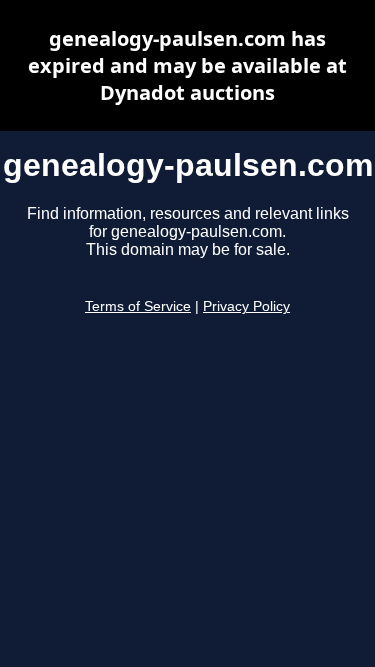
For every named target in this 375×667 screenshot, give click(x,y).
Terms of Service (138, 306)
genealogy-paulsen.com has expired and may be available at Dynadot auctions (187, 65)
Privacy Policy (246, 306)
